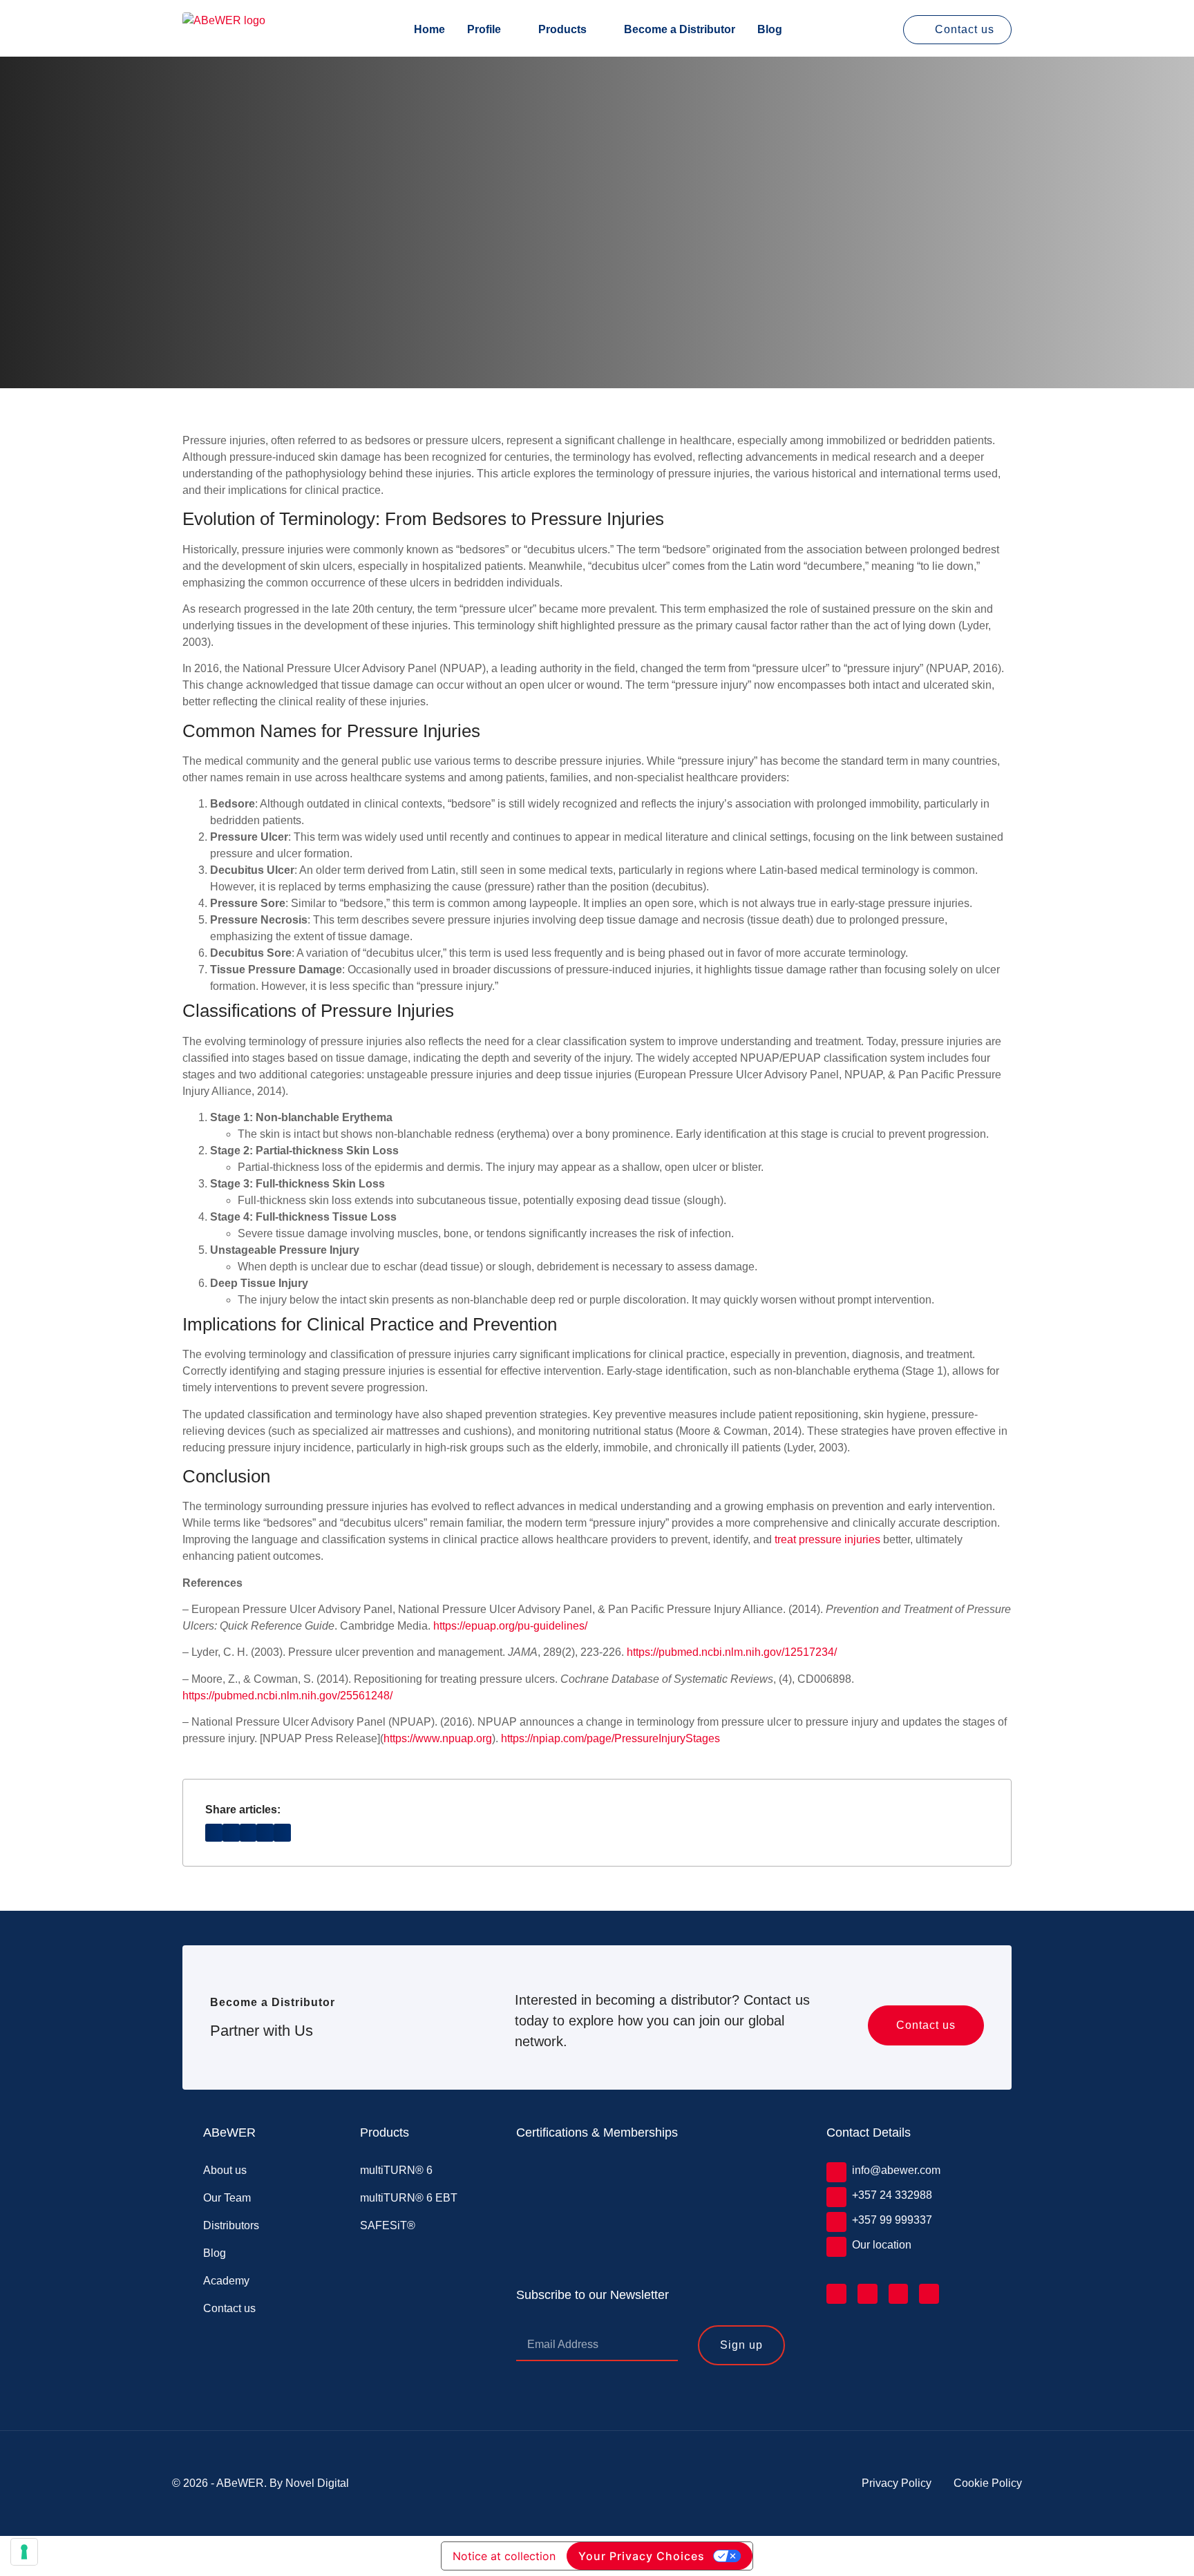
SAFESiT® (388, 2225)
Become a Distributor (680, 30)
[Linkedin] (836, 2294)
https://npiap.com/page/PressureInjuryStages (610, 1738)
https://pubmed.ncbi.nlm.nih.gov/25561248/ (287, 1696)
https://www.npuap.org (438, 1738)
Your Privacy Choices (642, 2556)
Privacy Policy (897, 2483)
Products (562, 30)
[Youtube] (929, 2294)
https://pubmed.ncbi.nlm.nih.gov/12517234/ (732, 1652)
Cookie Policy (988, 2483)
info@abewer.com (896, 2170)
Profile (484, 30)
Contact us (229, 2308)
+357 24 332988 (892, 2195)
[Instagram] (899, 2294)
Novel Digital (317, 2483)
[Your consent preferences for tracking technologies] (24, 2552)
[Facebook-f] (868, 2294)
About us (225, 2170)
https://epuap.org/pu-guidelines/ (510, 1626)
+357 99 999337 (892, 2220)
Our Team (227, 2198)
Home (429, 30)
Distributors (231, 2225)
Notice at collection (504, 2556)
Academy (226, 2281)
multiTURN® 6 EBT (409, 2198)
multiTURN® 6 (396, 2170)
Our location (882, 2245)
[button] (214, 1832)
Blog (770, 30)
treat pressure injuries (827, 1539)
